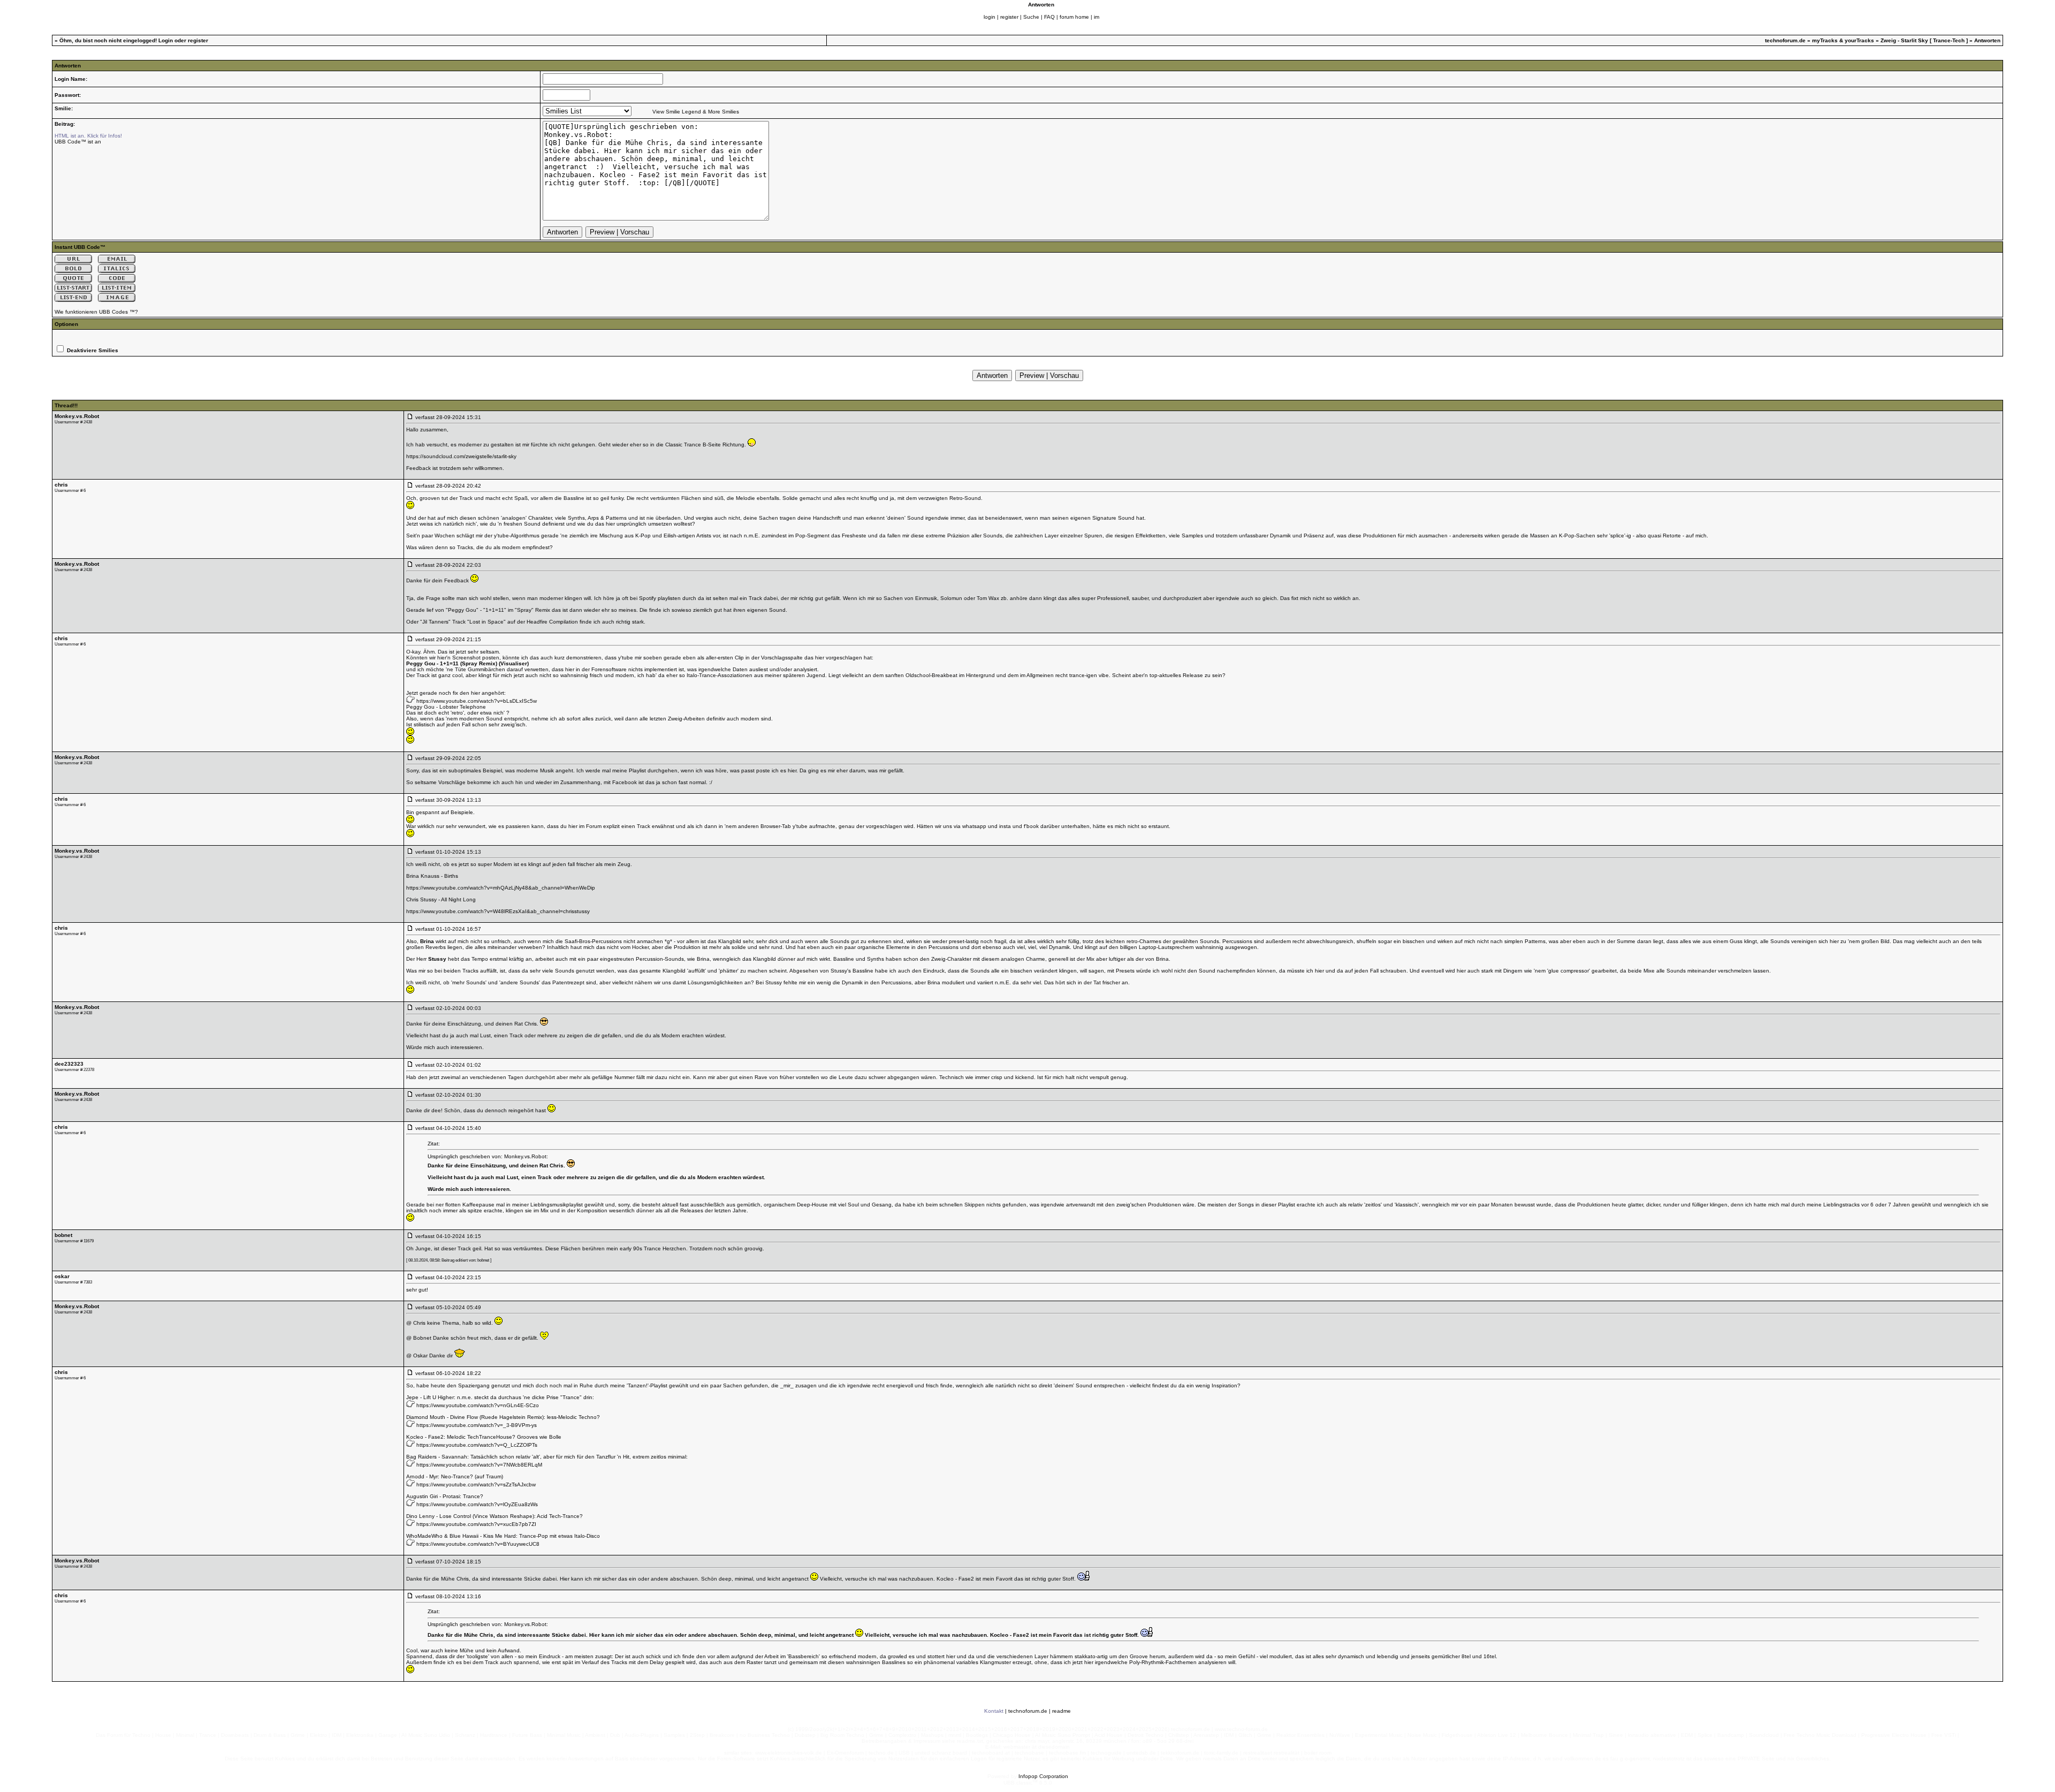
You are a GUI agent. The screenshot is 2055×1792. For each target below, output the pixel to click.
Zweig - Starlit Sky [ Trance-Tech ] (1924, 40)
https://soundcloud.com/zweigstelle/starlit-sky (461, 456)
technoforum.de (1785, 40)
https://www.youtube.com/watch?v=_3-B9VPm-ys (477, 1425)
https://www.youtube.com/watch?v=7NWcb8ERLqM (479, 1465)
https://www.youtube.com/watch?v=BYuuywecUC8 (478, 1544)
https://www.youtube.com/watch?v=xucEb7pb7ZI (476, 1524)
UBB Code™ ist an (78, 142)
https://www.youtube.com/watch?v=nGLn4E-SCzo (478, 1405)
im (1097, 17)
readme (1061, 1711)
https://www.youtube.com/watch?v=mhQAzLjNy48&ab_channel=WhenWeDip (501, 888)
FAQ (1049, 17)
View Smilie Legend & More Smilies (696, 112)
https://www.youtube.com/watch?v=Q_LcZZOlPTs (477, 1445)
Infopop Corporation (1043, 1776)
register (1009, 17)
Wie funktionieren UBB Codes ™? (96, 312)
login (990, 17)
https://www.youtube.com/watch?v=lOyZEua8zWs (477, 1504)
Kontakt (994, 1711)
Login (166, 40)
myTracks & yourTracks (1843, 40)
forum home (1074, 17)
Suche (1031, 17)
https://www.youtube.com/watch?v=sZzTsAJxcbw (476, 1485)
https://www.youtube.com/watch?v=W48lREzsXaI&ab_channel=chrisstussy (498, 911)
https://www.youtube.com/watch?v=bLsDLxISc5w (477, 701)
